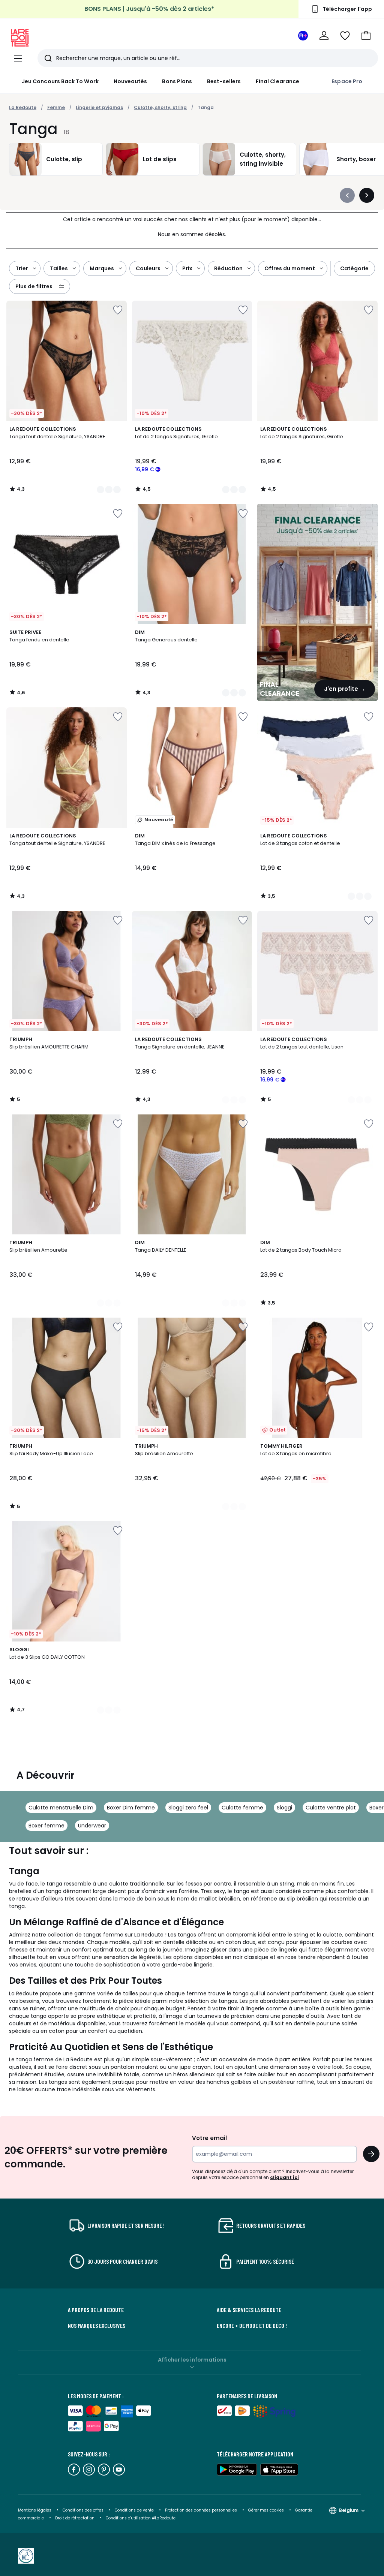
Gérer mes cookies (267, 2510)
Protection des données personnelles (202, 2510)
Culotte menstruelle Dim (61, 1808)
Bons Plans (177, 81)
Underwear (92, 1826)
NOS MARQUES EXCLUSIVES (97, 2326)
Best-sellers (224, 81)
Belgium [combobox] (349, 2510)
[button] (366, 36)
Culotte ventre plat (331, 1808)
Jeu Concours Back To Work (60, 81)
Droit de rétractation (75, 2518)
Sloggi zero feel (188, 1808)
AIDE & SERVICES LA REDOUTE (249, 2310)
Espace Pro (347, 81)
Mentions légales (35, 2510)
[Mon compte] (324, 36)
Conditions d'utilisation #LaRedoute (141, 2518)
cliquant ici (284, 2177)
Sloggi (284, 1808)
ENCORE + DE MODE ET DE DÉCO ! (252, 2326)
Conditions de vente (135, 2510)
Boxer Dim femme (131, 1808)
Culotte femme (242, 1808)
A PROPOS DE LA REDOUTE (96, 2310)
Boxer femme (46, 1826)
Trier (22, 268)
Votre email (210, 2138)
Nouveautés (130, 81)
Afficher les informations (192, 2360)
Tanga (206, 107)
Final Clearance (277, 81)
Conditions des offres (83, 2510)
